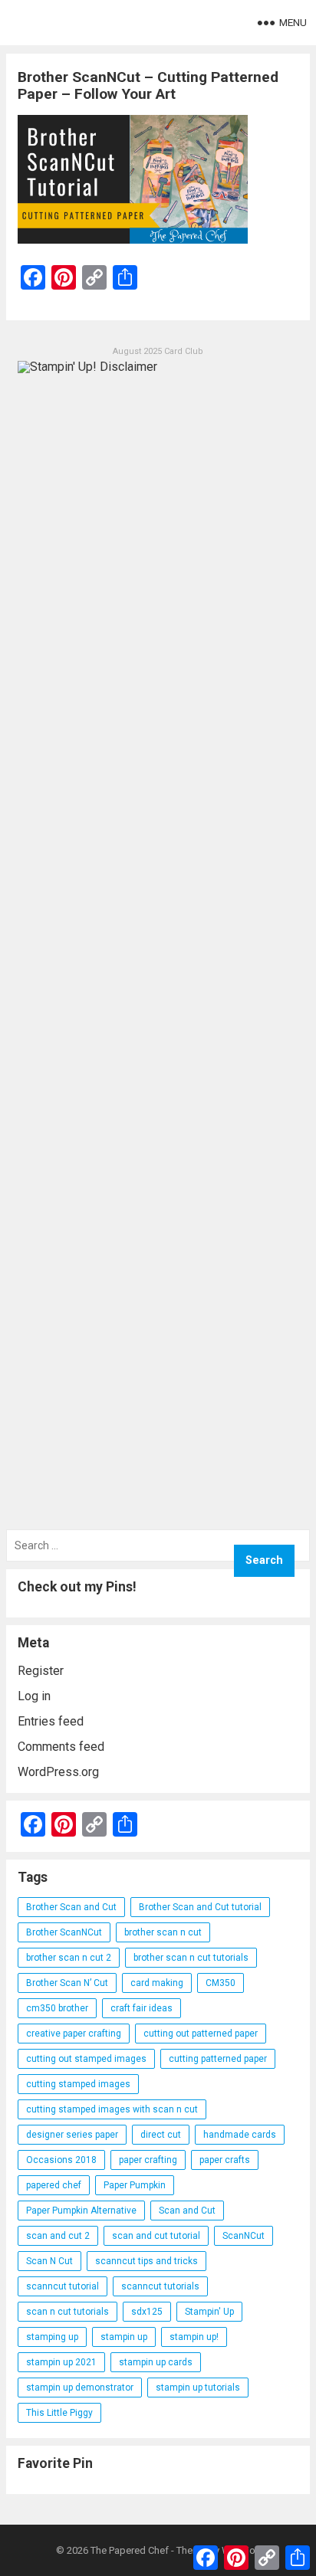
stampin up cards (156, 2362)
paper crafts (225, 2160)
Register (41, 1671)
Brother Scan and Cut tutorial (200, 1907)
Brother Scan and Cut (71, 1907)
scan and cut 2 (58, 2236)
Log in (34, 1696)
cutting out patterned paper (201, 2034)
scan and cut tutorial (156, 2236)
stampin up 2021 (61, 2362)
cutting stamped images (78, 2084)
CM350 (221, 1983)
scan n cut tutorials (67, 2312)
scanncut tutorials (160, 2286)
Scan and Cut (187, 2211)
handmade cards (240, 2135)
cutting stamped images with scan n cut (112, 2109)
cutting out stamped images (86, 2059)
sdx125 (147, 2312)
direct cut (161, 2135)
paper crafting (148, 2160)
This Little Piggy (59, 2413)
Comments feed (61, 1747)
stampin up (124, 2337)
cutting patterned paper (218, 2059)
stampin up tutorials (198, 2388)
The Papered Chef (130, 2550)
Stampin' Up (209, 2312)
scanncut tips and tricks (146, 2261)
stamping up (52, 2337)
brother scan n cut (163, 1932)
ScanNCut (244, 2236)
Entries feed (51, 1721)
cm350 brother (57, 2008)
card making (157, 1983)
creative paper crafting (74, 2034)
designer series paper (72, 2135)
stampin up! (194, 2337)
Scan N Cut (49, 2261)
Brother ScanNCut (64, 1932)
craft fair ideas (142, 2008)
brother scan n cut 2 (69, 1958)
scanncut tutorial (63, 2286)
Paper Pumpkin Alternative (81, 2211)
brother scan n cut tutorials (191, 1958)
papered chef (54, 2185)
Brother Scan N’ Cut (67, 1983)
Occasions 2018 (61, 2160)
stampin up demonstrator (80, 2388)
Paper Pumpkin (135, 2185)
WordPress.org (58, 1772)
